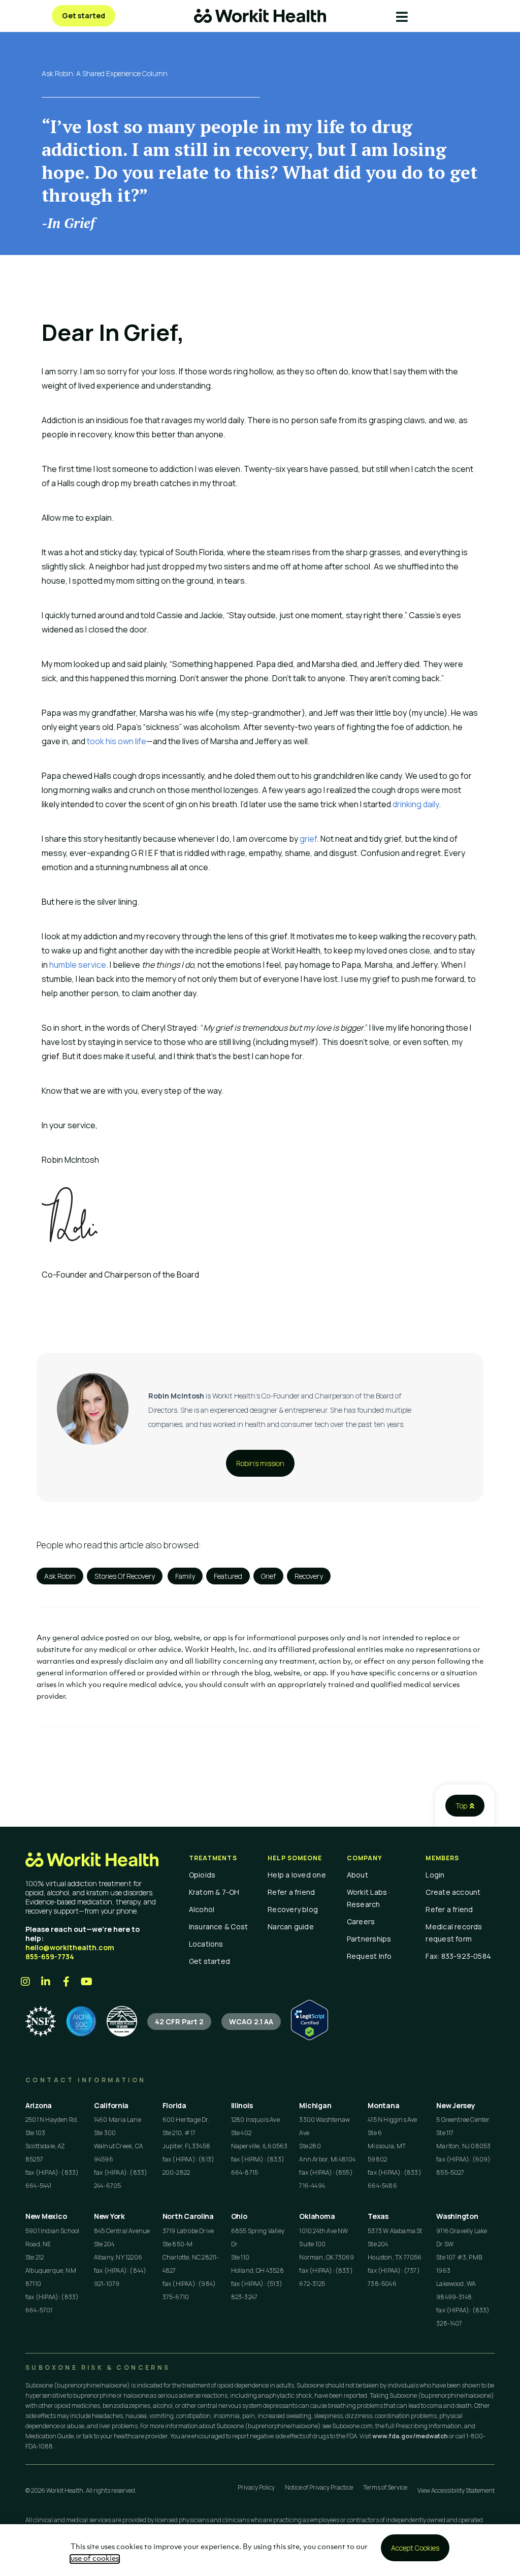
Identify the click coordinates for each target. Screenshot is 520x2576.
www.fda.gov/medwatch (410, 2436)
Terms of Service (385, 2487)
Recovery (309, 1576)
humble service (78, 965)
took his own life (117, 741)
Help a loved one (297, 1875)
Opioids (202, 1875)
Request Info (369, 1956)
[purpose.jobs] (122, 2021)
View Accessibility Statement (456, 2490)
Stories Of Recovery (125, 1576)
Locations (206, 1944)
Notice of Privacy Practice (319, 2487)
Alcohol (202, 1909)
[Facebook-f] (66, 1982)
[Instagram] (25, 1982)
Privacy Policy (256, 2487)
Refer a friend (291, 1892)
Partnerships (369, 1939)
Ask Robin (60, 1576)
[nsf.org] (41, 2021)
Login (435, 1875)
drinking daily (416, 804)
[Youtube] (86, 1982)
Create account (453, 1892)
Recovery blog (293, 1909)
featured (228, 1576)
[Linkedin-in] (46, 1982)
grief (308, 839)
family (185, 1576)
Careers (361, 1921)
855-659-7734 (50, 1957)
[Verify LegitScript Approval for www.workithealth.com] (310, 2037)
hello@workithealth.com (70, 1947)
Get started (209, 1961)
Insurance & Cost (219, 1927)
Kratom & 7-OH (214, 1892)
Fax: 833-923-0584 (458, 1956)
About (357, 1875)
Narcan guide (291, 1927)
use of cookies (95, 2559)
